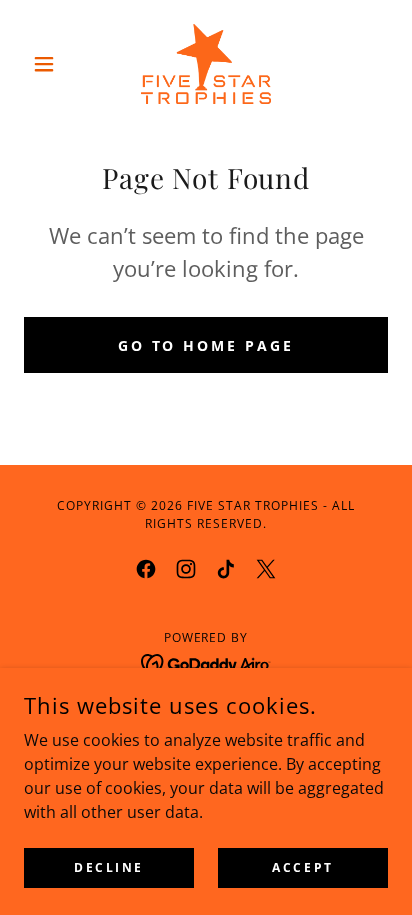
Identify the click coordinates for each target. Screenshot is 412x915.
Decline (109, 867)
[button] (51, 64)
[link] (206, 64)
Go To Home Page (206, 345)
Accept (302, 867)
